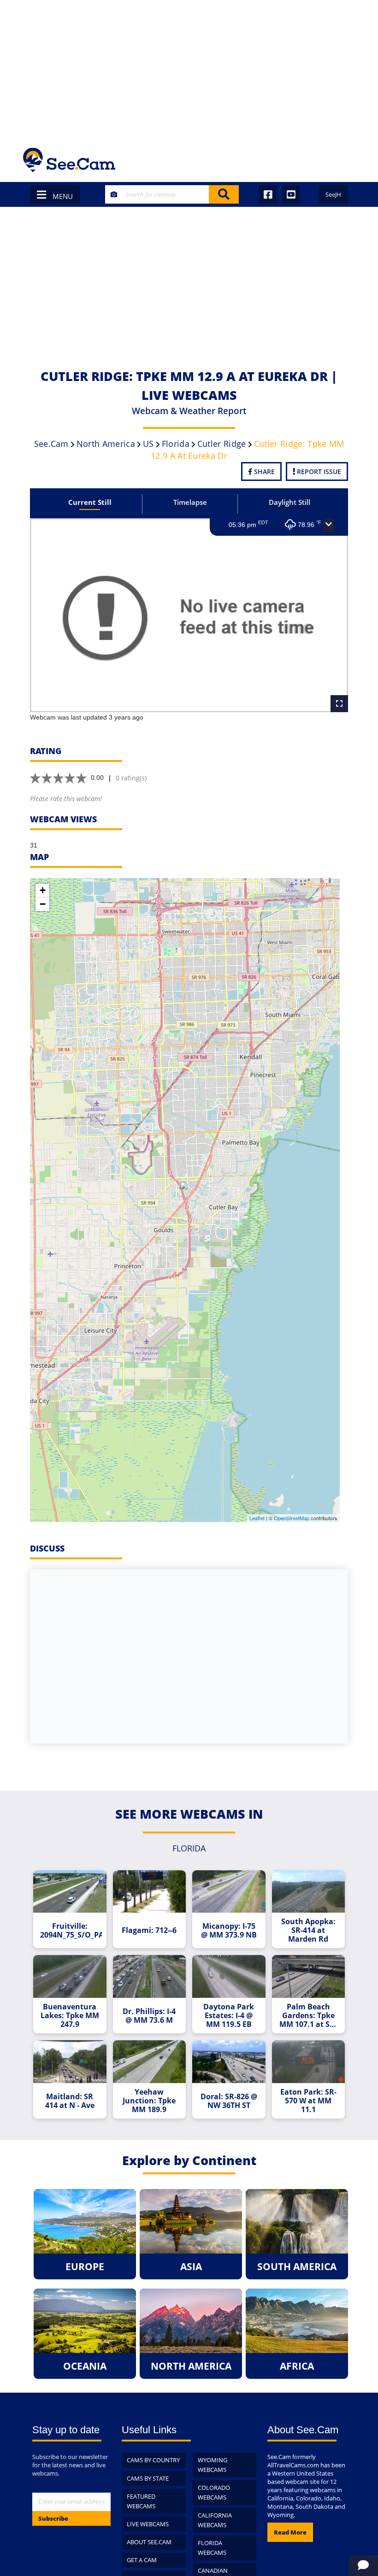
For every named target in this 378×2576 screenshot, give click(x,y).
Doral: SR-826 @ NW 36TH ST (229, 2101)
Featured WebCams (141, 2501)
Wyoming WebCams (213, 2465)
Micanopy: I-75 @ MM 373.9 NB (229, 1931)
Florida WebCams (212, 2548)
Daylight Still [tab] (289, 502)
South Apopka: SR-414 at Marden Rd (308, 1930)
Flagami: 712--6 (149, 1930)
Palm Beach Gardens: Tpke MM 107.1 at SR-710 (308, 2016)
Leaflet (257, 1518)
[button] (329, 525)
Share (263, 471)
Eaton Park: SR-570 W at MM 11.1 (308, 2101)
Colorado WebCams (214, 2492)
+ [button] (43, 890)
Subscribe (53, 2518)
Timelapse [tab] (190, 502)
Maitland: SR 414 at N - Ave (70, 2101)
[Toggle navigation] (343, 160)
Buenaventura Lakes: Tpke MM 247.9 (70, 2016)
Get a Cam (142, 2560)
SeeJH (333, 194)
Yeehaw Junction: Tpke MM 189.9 (149, 2101)
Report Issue (318, 471)
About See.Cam (149, 2542)
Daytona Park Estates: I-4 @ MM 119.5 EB (229, 2016)
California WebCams (215, 2520)
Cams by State (148, 2478)
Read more (290, 2532)
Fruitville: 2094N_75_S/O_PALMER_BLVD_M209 (71, 1931)
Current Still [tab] (90, 502)
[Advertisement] (189, 69)
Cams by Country (153, 2460)
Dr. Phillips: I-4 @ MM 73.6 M (149, 2016)
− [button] (43, 904)
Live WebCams (148, 2524)
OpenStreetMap (292, 1518)
